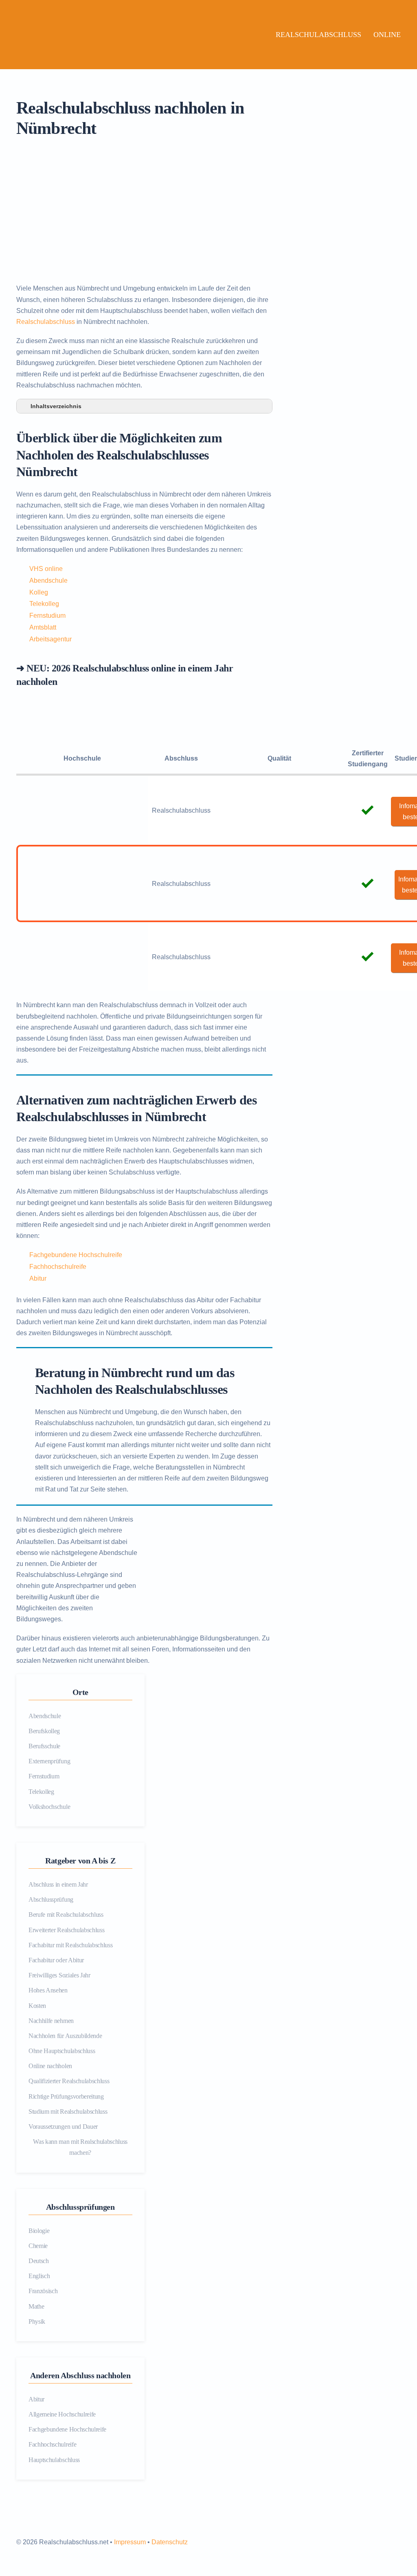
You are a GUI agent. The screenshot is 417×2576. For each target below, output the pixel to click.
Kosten (37, 2006)
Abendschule (48, 581)
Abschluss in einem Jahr (58, 1884)
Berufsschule (44, 1746)
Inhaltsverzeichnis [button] (56, 406)
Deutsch (39, 2261)
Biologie (39, 2231)
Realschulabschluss (318, 35)
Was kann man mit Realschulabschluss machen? (80, 2147)
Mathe (36, 2306)
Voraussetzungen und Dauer (63, 2127)
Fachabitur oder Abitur (56, 1960)
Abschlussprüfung (51, 1899)
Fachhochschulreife (58, 1267)
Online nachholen (50, 2066)
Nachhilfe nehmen (51, 2021)
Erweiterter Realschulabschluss (66, 1930)
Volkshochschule (49, 1807)
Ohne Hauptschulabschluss (62, 2051)
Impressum (130, 2542)
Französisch (43, 2291)
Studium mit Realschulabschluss (68, 2111)
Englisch (39, 2276)
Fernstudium (47, 616)
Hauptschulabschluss (54, 2460)
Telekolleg (44, 604)
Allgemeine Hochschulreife (62, 2414)
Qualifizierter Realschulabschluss (69, 2081)
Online (387, 35)
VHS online (46, 569)
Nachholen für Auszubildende (65, 2036)
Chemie (38, 2246)
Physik (37, 2321)
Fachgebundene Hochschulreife (76, 1255)
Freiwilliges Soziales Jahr (59, 1975)
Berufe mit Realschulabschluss (66, 1915)
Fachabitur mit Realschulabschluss (70, 1945)
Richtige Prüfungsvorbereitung (66, 2096)
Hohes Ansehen (48, 1990)
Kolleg (39, 592)
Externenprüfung (49, 1761)
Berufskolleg (44, 1731)
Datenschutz (170, 2542)
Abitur (38, 1278)
